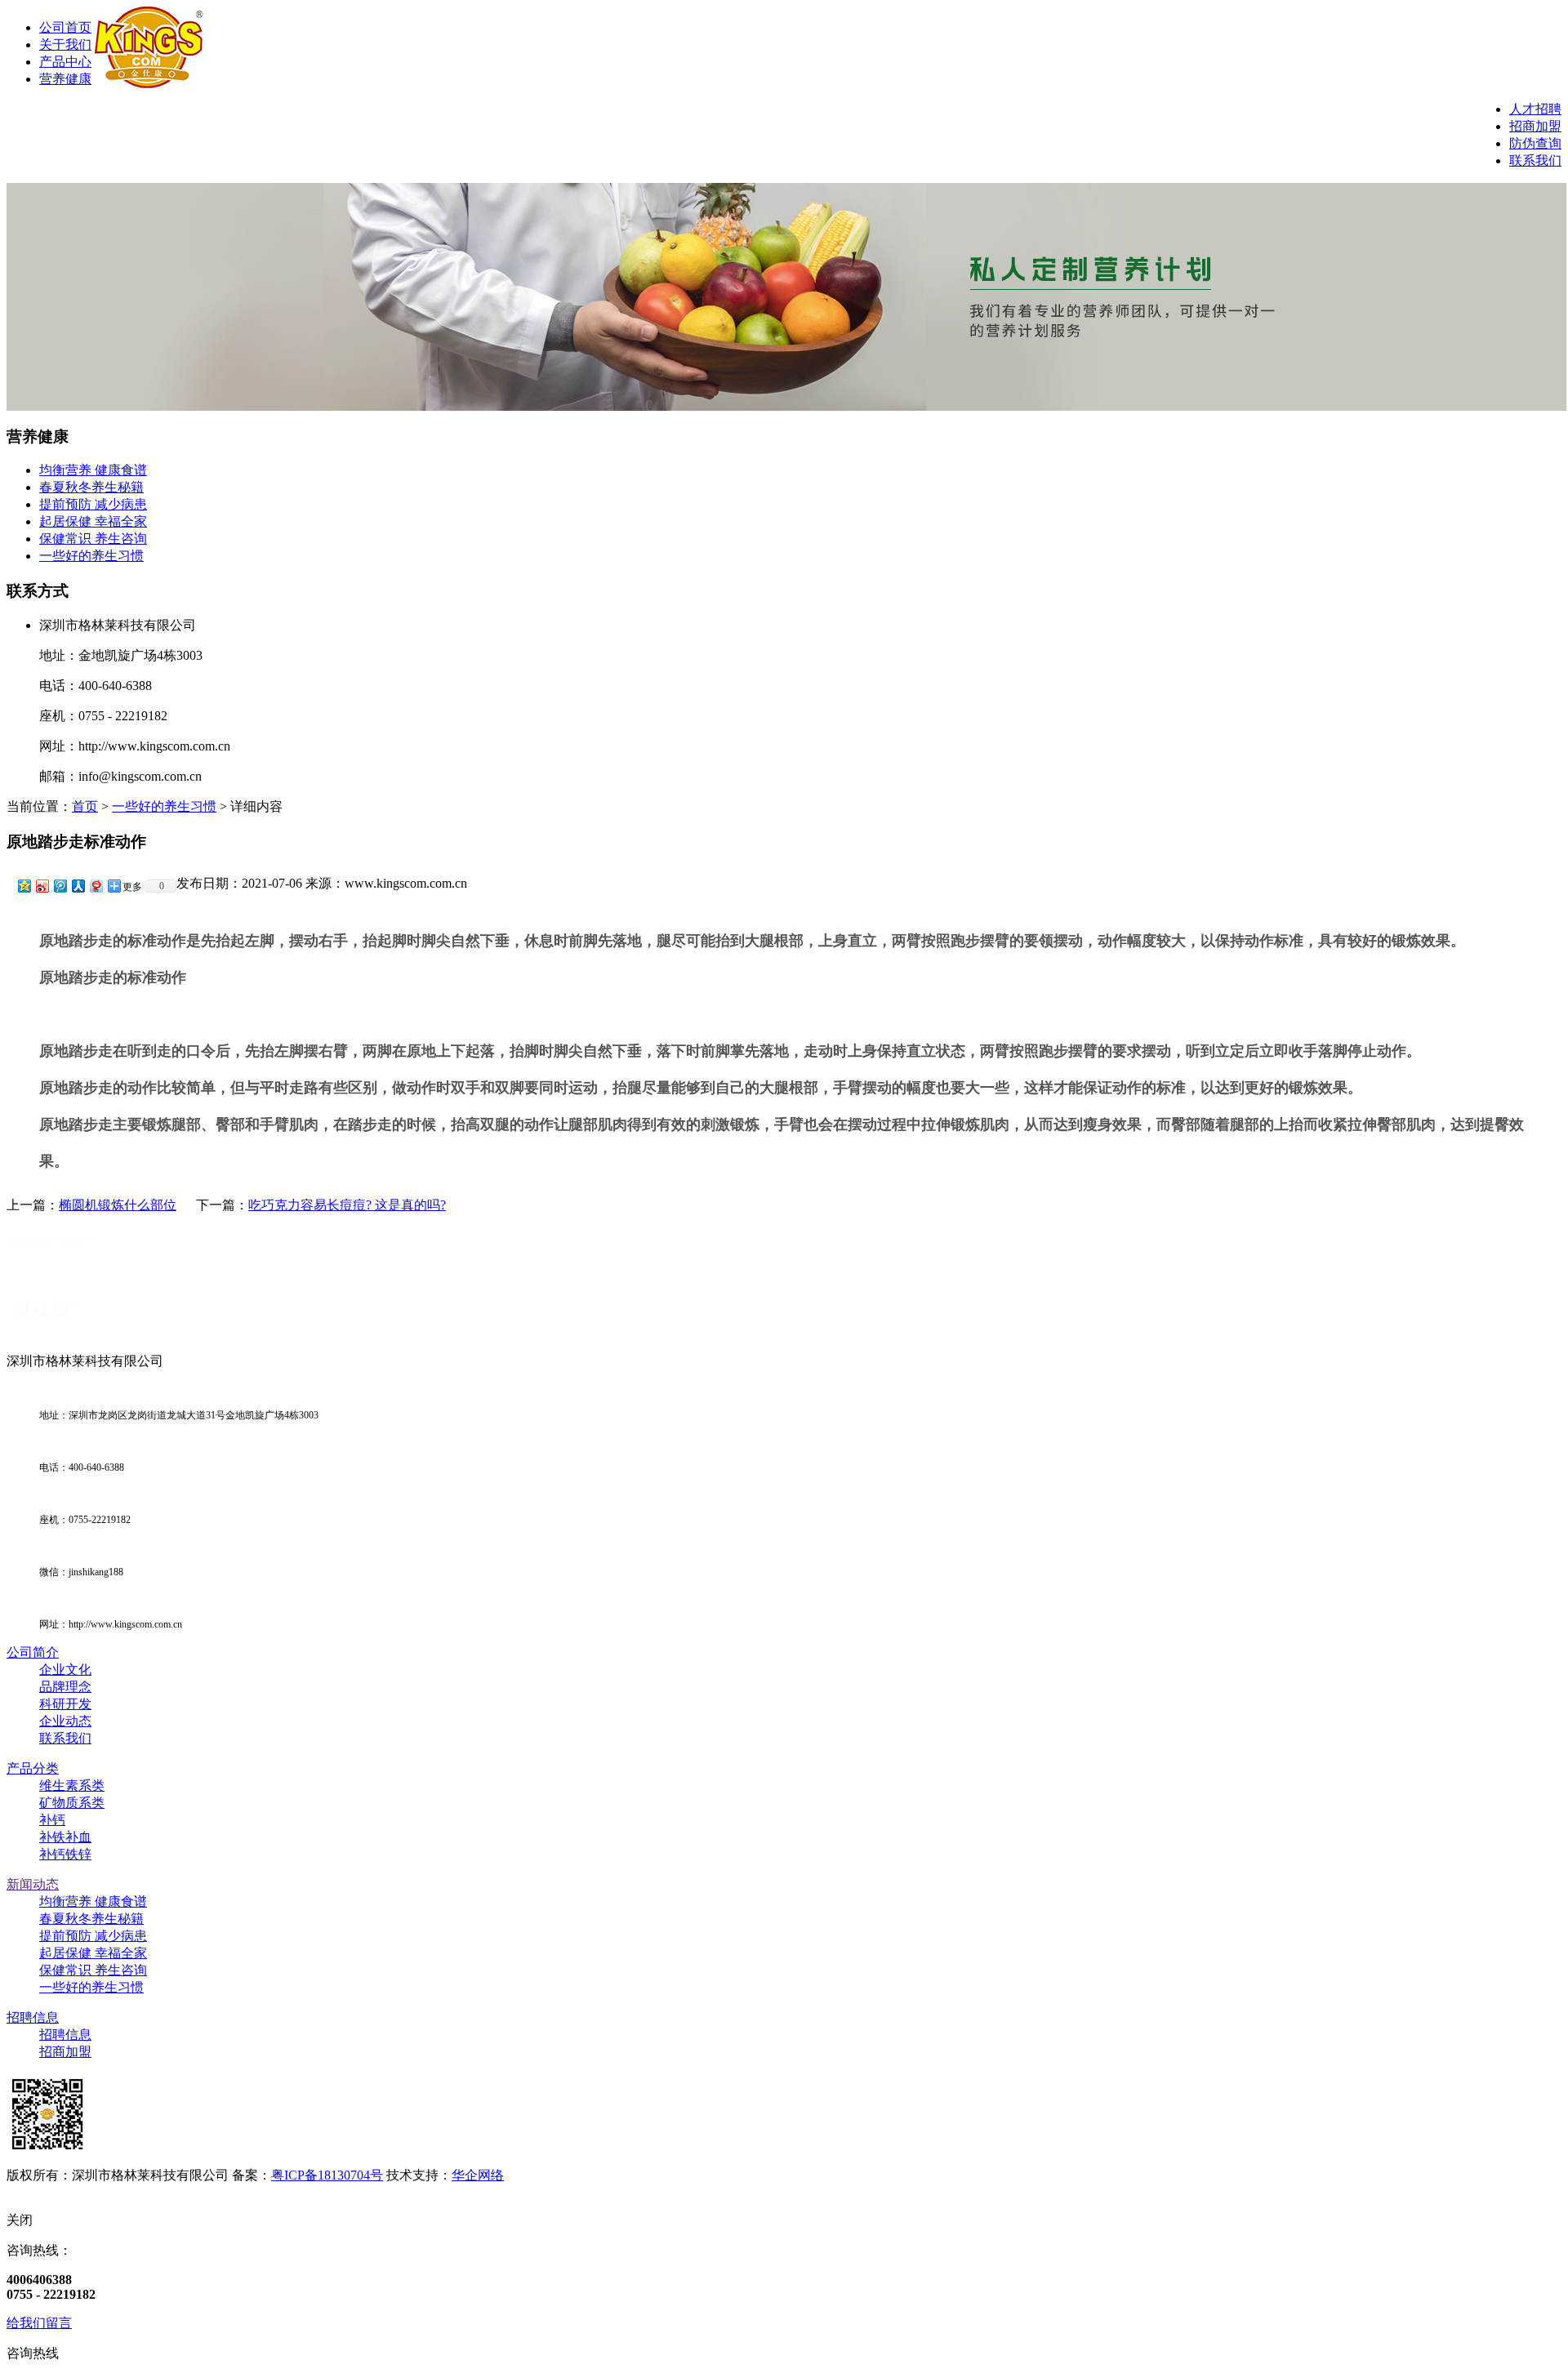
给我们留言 (39, 2323)
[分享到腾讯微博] (60, 886)
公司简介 (33, 1652)
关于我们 (65, 45)
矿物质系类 (72, 1803)
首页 (85, 806)
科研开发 (65, 1704)
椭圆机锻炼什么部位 (118, 1205)
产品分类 (33, 1768)
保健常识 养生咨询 (93, 539)
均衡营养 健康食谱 (93, 470)
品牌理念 (65, 1687)
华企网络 (478, 2175)
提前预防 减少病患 (93, 504)
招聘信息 (33, 2017)
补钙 (52, 1820)
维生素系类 (72, 1786)
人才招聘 (1535, 109)
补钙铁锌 (65, 1854)
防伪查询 (1535, 143)
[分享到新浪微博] (42, 886)
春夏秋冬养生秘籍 (91, 487)
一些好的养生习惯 (91, 556)
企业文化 (65, 1670)
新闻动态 (33, 1884)
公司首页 (65, 27)
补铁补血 (65, 1837)
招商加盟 (1535, 126)
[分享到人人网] (78, 886)
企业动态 (65, 1721)
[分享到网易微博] (96, 886)
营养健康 (65, 79)
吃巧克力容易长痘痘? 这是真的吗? (347, 1205)
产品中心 (65, 62)
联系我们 (1535, 160)
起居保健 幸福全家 (93, 521)
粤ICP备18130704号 (327, 2175)
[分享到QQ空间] (24, 886)
